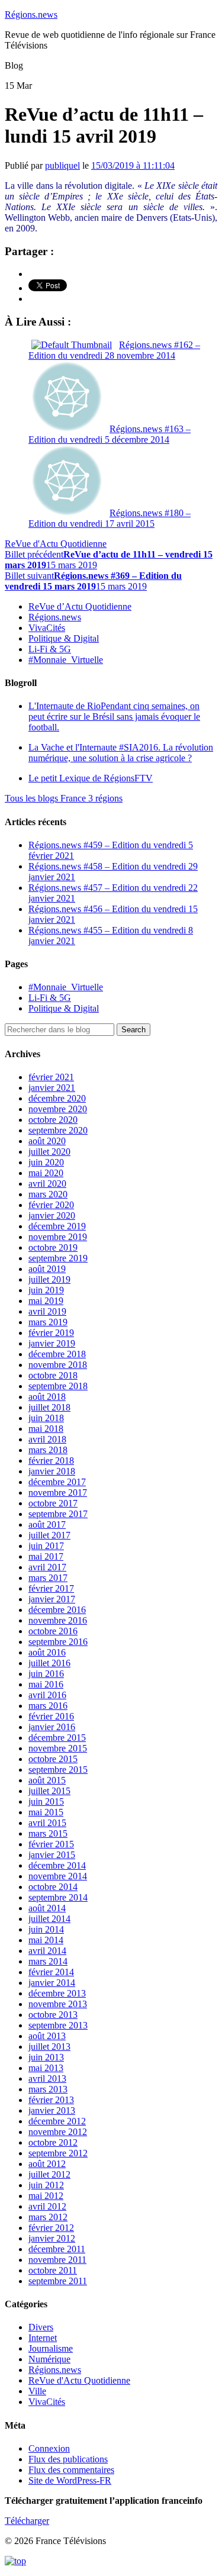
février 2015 (51, 1844)
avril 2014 (47, 1951)
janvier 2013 (52, 2110)
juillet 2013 (49, 2047)
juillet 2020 (49, 1152)
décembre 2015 (57, 1738)
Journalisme (51, 2348)
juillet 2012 (49, 2174)
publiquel (62, 165)
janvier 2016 (52, 1727)
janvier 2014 (52, 1983)
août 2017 (47, 1524)
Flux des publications (68, 2459)
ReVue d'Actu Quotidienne (56, 544)
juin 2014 (46, 1929)
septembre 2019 (58, 1258)
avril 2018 (47, 1439)
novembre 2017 (58, 1493)
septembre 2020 (58, 1130)
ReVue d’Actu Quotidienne (80, 606)
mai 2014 (46, 1940)
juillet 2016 (49, 1663)
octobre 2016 (53, 1631)
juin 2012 (46, 2185)
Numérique (49, 2359)
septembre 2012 (58, 2153)
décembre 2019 (57, 1226)
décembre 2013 (57, 1993)
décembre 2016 (57, 1610)
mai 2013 (46, 2068)
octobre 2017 (53, 1503)
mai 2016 (46, 1684)
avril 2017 (47, 1567)
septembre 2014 (58, 1897)
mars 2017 (48, 1578)
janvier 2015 (52, 1855)
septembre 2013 (58, 2025)
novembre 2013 (58, 2004)
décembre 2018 (57, 1354)
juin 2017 (46, 1546)
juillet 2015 (49, 1791)
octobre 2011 (53, 2270)
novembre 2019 (58, 1237)
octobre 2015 (53, 1759)
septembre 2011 (58, 2281)
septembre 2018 (58, 1386)
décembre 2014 (57, 1865)
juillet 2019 (49, 1279)
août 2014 (47, 1908)
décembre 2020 (57, 1098)
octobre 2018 (53, 1375)
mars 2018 (48, 1450)
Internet (43, 2338)
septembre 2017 (58, 1514)
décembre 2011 (57, 2249)
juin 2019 (46, 1290)
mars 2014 (48, 1961)
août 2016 (47, 1652)
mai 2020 (46, 1173)
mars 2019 (48, 1322)
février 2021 (51, 1077)
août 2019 (47, 1269)
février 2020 (51, 1205)
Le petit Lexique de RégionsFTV (91, 778)
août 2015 (47, 1780)
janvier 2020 (52, 1215)
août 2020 (47, 1141)
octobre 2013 (53, 2015)
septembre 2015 (58, 1770)
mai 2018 (46, 1429)
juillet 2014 (49, 1919)
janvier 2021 (52, 1088)
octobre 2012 (53, 2142)
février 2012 (51, 2228)
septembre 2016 (58, 1642)
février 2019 (51, 1333)
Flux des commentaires (71, 2470)
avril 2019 (47, 1311)
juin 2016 (46, 1674)
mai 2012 (46, 2196)
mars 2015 (48, 1833)
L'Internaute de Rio (114, 717)
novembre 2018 (58, 1365)
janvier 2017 (52, 1599)
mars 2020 (48, 1194)
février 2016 (51, 1716)
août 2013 (47, 2036)
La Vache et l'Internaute (121, 753)
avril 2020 (47, 1184)
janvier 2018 (52, 1471)
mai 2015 (46, 1812)
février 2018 (51, 1461)
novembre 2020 (58, 1109)
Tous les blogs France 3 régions (64, 798)
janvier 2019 (52, 1343)
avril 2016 (47, 1695)
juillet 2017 (49, 1535)
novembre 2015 (58, 1748)
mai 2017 (46, 1556)
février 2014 (51, 1972)
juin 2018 (46, 1418)
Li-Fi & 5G (50, 649)
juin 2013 (46, 2057)
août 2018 (47, 1397)
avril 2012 (47, 2206)
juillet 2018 (49, 1407)
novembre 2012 (58, 2132)
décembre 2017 (57, 1482)
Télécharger (27, 2521)
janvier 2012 (52, 2238)
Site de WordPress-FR (70, 2480)
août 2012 (47, 2164)
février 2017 (51, 1588)
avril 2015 (47, 1823)
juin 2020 (46, 1162)
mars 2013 (48, 2089)
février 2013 (51, 2100)
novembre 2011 (57, 2260)
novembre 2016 (58, 1620)
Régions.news (31, 15)
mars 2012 (48, 2217)
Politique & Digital (64, 638)
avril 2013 (47, 2078)
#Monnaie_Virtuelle (66, 660)
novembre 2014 (58, 1876)
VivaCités (47, 628)
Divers (41, 2327)
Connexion (49, 2448)
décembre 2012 (57, 2121)
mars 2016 (48, 1706)
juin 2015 (46, 1801)
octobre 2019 (53, 1247)
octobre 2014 (53, 1887)
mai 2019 (46, 1301)
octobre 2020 (53, 1120)
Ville (37, 2391)
